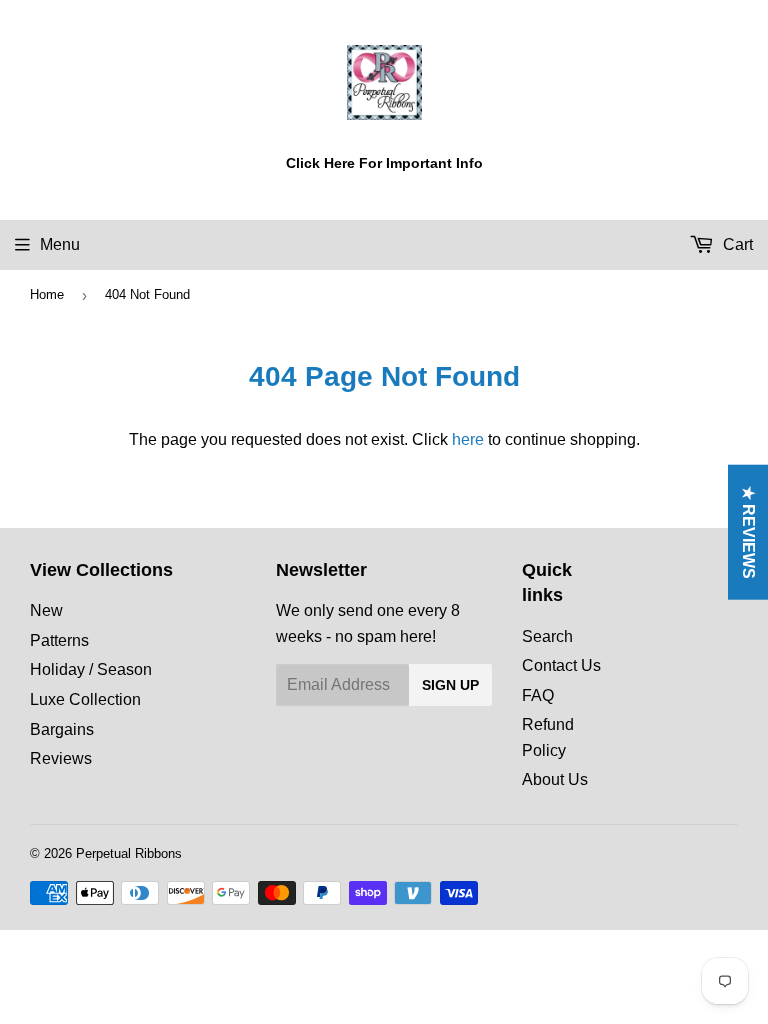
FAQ (538, 695)
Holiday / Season (91, 669)
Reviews (61, 758)
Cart (736, 244)
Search (547, 636)
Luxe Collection (85, 699)
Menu (60, 244)
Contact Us (561, 665)
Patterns (59, 640)
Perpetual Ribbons (129, 853)
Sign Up (450, 685)
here (468, 439)
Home (47, 294)
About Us (555, 779)
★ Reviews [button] (748, 532)
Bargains (62, 729)
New (46, 610)
